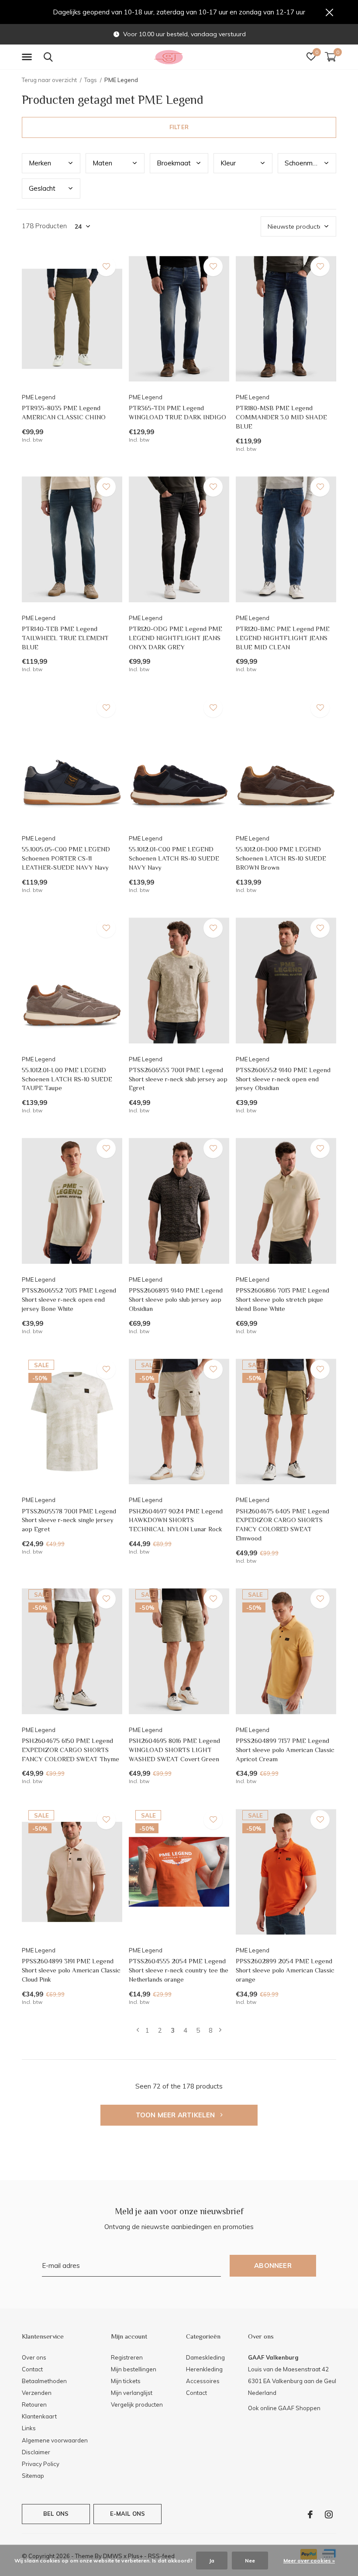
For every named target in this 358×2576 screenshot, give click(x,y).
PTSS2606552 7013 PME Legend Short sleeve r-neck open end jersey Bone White (69, 1299)
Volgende (220, 2030)
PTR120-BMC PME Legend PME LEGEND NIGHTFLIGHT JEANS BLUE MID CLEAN (283, 638)
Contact (32, 2369)
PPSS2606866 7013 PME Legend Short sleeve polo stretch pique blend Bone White (282, 1299)
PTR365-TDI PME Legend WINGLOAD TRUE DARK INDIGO (177, 412)
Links (29, 2428)
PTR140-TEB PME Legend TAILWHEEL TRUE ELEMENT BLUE (65, 638)
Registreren (127, 2357)
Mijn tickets (126, 2381)
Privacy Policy (41, 2464)
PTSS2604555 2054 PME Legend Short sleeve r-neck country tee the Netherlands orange (179, 1970)
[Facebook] (310, 2514)
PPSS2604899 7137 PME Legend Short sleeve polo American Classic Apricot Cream (285, 1750)
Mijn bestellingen (134, 2369)
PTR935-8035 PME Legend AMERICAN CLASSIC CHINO (64, 412)
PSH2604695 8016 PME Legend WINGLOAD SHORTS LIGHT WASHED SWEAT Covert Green (174, 1750)
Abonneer (273, 2266)
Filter (179, 127)
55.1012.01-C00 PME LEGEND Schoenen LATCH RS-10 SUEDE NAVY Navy (174, 858)
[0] (330, 57)
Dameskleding (205, 2357)
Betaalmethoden (44, 2381)
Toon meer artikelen (176, 2115)
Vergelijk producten (137, 2404)
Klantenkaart (39, 2416)
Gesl (42, 188)
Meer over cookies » (309, 2561)
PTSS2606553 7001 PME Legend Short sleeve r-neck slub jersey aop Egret (178, 1079)
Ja (212, 2561)
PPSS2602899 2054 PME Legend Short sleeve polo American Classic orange (285, 1970)
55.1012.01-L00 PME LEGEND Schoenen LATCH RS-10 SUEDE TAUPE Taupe (67, 1079)
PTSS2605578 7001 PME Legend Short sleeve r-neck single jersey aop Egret (69, 1520)
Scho (304, 163)
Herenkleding (204, 2369)
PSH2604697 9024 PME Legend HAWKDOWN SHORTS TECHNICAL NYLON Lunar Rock (176, 1520)
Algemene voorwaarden (55, 2440)
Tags (91, 80)
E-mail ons (128, 2514)
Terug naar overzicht (49, 80)
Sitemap (33, 2476)
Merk (40, 163)
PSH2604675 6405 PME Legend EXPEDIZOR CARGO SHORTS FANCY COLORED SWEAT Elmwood (282, 1525)
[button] (28, 57)
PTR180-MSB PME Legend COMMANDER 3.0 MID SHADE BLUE (281, 417)
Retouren (34, 2404)
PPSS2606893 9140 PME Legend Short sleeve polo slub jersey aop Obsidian (176, 1299)
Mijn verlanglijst (132, 2393)
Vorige (138, 2030)
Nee (250, 2561)
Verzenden (37, 2393)
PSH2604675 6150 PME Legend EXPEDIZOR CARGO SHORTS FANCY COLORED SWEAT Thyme (71, 1750)
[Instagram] (329, 2514)
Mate (102, 163)
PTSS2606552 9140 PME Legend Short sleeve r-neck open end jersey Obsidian (283, 1079)
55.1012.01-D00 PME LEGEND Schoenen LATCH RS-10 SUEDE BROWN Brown (281, 858)
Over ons (34, 2357)
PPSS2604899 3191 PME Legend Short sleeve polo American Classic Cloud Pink (71, 1970)
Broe (174, 163)
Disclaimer (36, 2452)
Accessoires (203, 2381)
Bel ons (56, 2514)
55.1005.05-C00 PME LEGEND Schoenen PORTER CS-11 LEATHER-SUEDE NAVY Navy (66, 858)
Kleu (228, 163)
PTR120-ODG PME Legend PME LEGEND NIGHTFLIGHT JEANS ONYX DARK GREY (176, 638)
